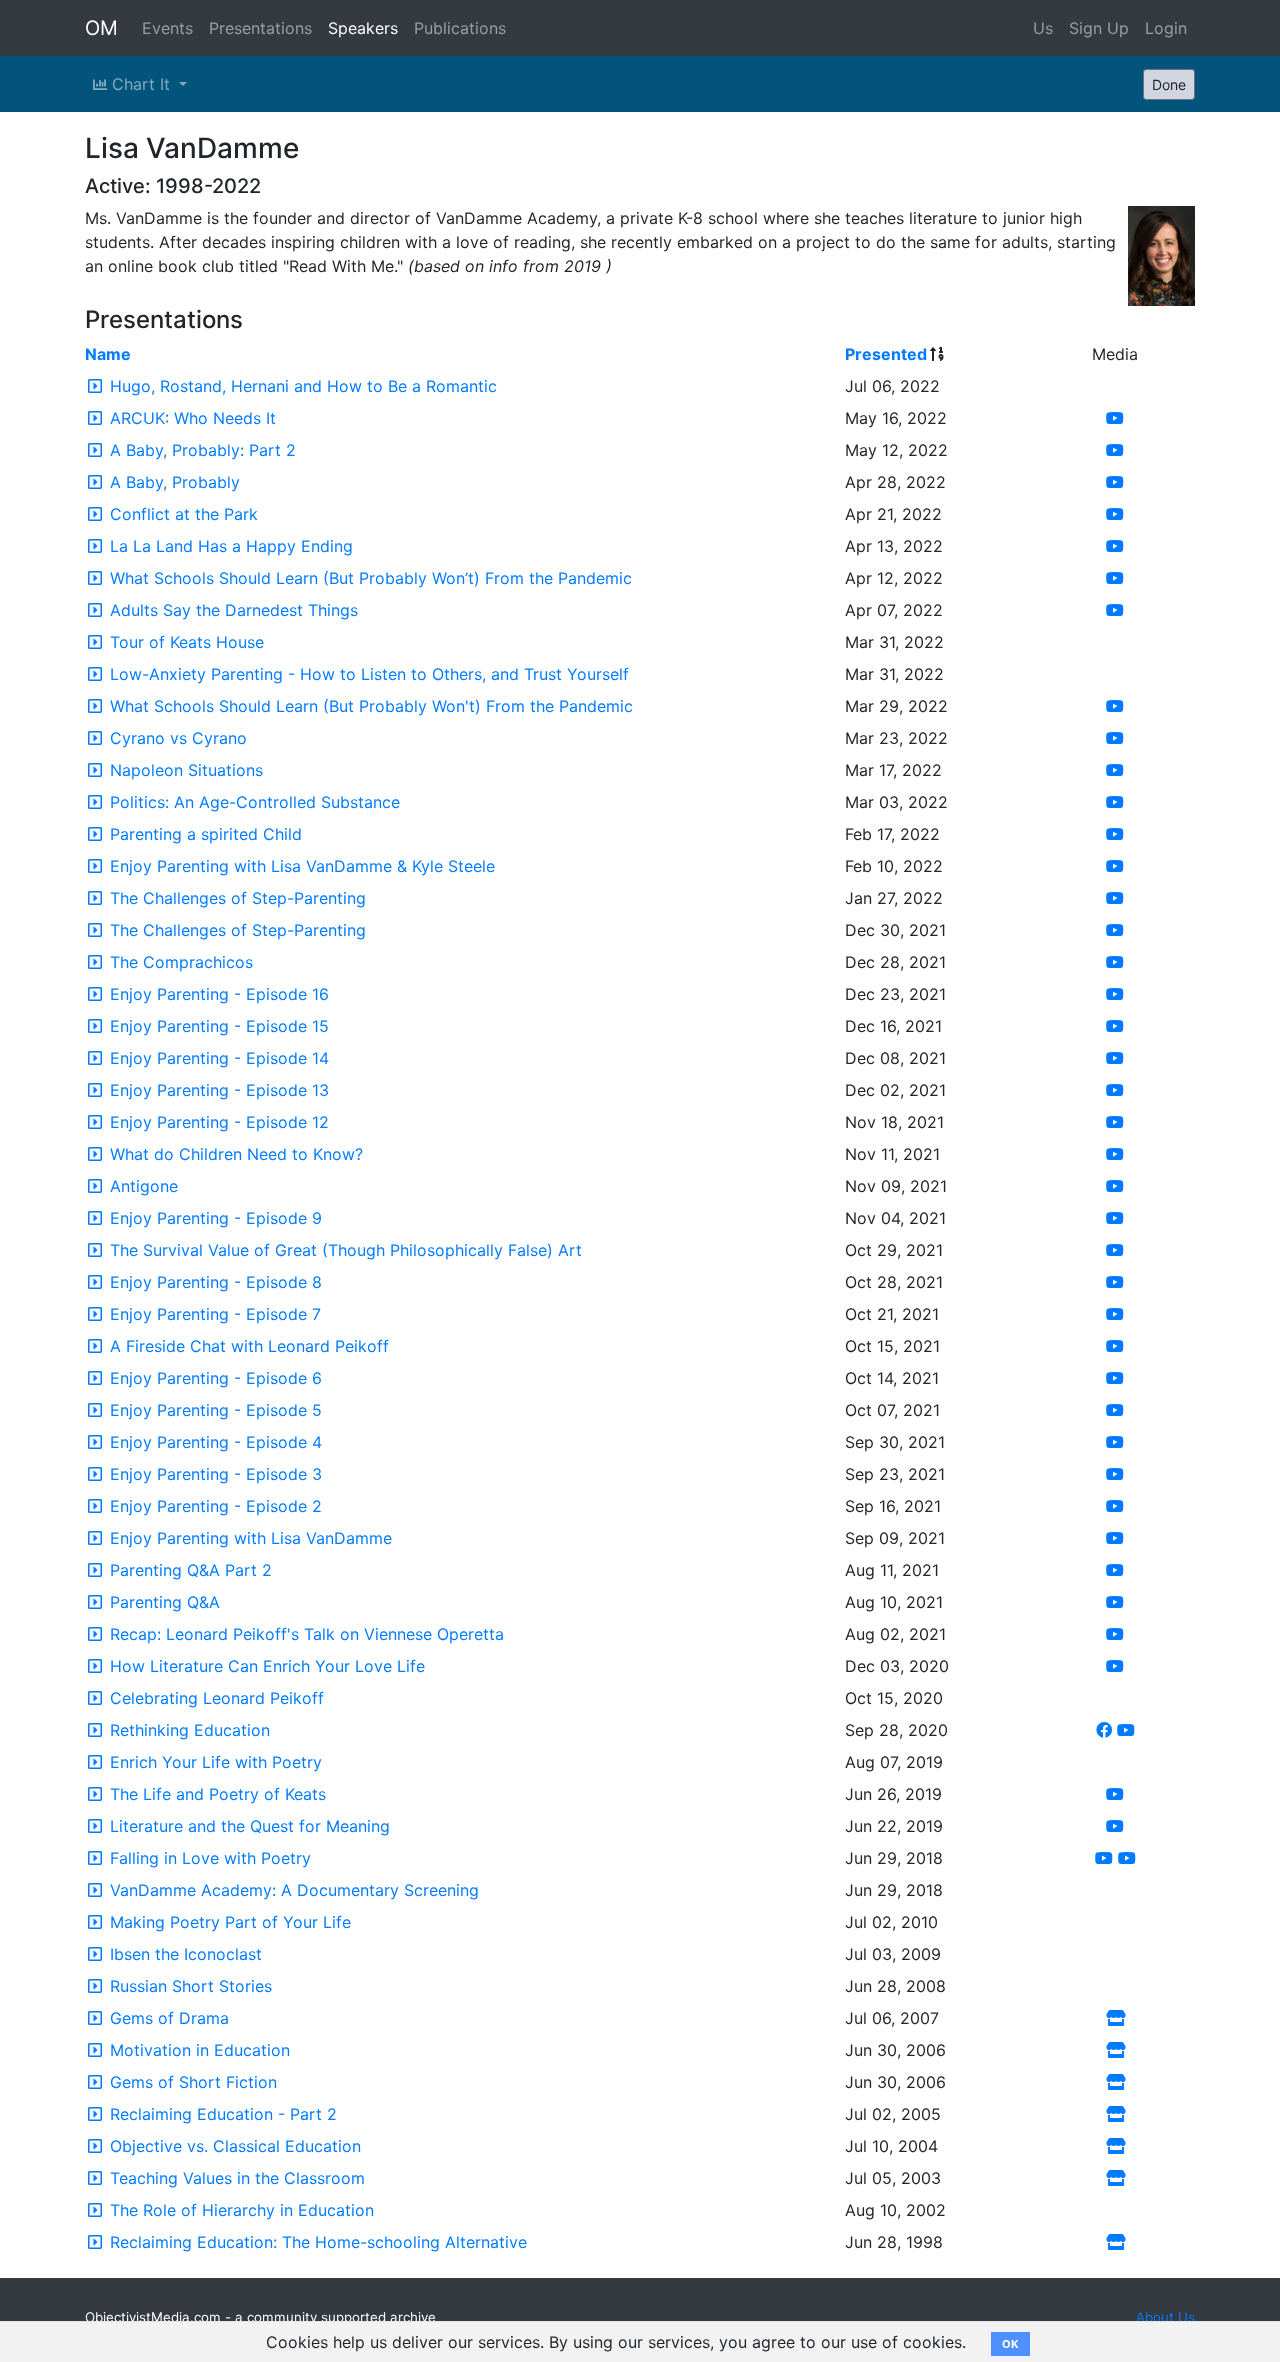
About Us (1165, 2317)
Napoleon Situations (186, 770)
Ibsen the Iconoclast (186, 1954)
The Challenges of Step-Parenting (238, 898)
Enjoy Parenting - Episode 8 (216, 1282)
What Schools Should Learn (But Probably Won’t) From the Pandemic (371, 578)
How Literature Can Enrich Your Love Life (267, 1666)
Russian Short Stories (191, 1986)
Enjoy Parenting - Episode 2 (216, 1506)
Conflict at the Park (184, 514)
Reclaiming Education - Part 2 (223, 2114)
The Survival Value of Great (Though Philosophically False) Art (346, 1250)
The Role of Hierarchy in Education (242, 2210)
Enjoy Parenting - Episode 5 (216, 1410)
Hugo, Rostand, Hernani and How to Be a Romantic (303, 386)
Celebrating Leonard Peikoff (217, 1698)
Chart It (141, 84)
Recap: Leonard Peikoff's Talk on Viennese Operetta (307, 1634)
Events (167, 28)
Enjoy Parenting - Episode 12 (219, 1122)
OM (101, 28)
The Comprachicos (181, 962)
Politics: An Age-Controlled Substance (255, 802)
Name (108, 354)
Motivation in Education (200, 2050)
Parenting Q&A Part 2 (191, 1570)
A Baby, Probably (175, 482)
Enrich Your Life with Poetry (216, 1762)
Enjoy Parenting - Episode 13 (219, 1090)
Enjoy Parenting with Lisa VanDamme (251, 1538)
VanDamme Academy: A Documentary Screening (294, 1890)
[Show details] (95, 386)
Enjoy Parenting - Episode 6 (216, 1378)
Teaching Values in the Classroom (237, 2178)
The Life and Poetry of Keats (218, 1794)
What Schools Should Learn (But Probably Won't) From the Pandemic (371, 706)
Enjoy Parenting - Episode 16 (219, 994)
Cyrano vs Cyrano (178, 738)
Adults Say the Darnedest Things (234, 610)
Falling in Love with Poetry (210, 1858)
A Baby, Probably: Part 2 (203, 450)
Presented (886, 354)
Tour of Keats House (187, 642)
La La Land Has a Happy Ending (231, 546)
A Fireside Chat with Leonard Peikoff (249, 1346)
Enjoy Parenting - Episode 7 (215, 1314)
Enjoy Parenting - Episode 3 (216, 1474)
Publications (460, 28)
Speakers (363, 28)
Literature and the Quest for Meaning (250, 1826)
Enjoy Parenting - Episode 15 (219, 1026)
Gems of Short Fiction (193, 2082)
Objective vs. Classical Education (235, 2146)
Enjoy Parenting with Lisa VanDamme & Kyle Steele (302, 866)
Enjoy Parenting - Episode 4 (216, 1442)
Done (1169, 84)
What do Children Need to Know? (236, 1154)
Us (1043, 28)
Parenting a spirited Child (206, 834)
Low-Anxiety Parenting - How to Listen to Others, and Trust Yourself (369, 674)
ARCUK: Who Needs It (193, 418)
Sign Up (1099, 28)
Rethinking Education (190, 1730)
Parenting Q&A (165, 1602)
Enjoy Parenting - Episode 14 (219, 1058)
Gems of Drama (169, 2018)
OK (1010, 2344)
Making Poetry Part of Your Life (230, 1922)
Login (1166, 28)
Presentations (260, 28)
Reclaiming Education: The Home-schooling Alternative (318, 2242)
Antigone (144, 1186)
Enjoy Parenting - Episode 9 (216, 1218)
